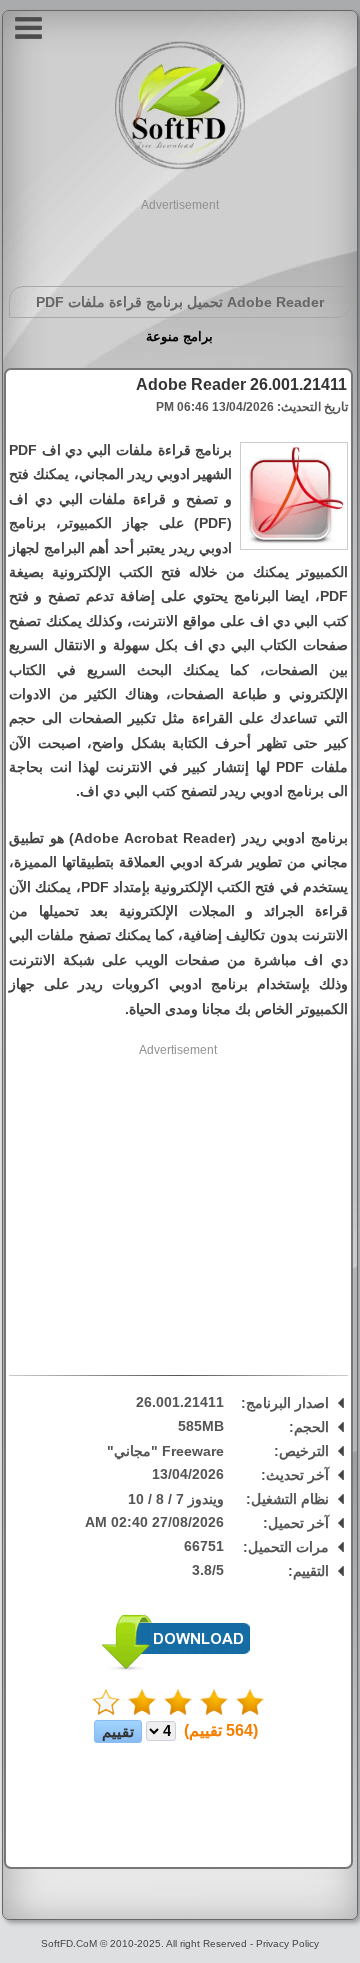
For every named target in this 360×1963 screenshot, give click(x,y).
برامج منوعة (179, 336)
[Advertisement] (180, 239)
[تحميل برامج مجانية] (180, 166)
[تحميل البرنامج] (176, 1666)
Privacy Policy (287, 1943)
